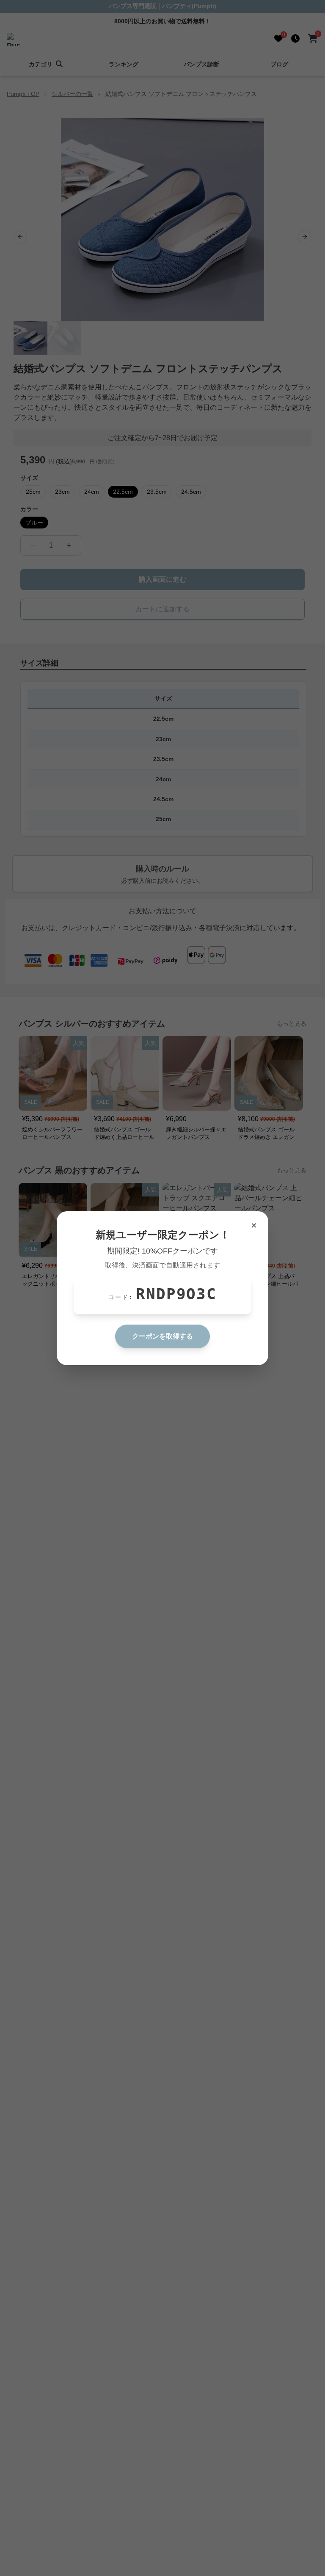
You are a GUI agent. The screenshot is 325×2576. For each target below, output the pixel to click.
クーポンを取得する (162, 1336)
